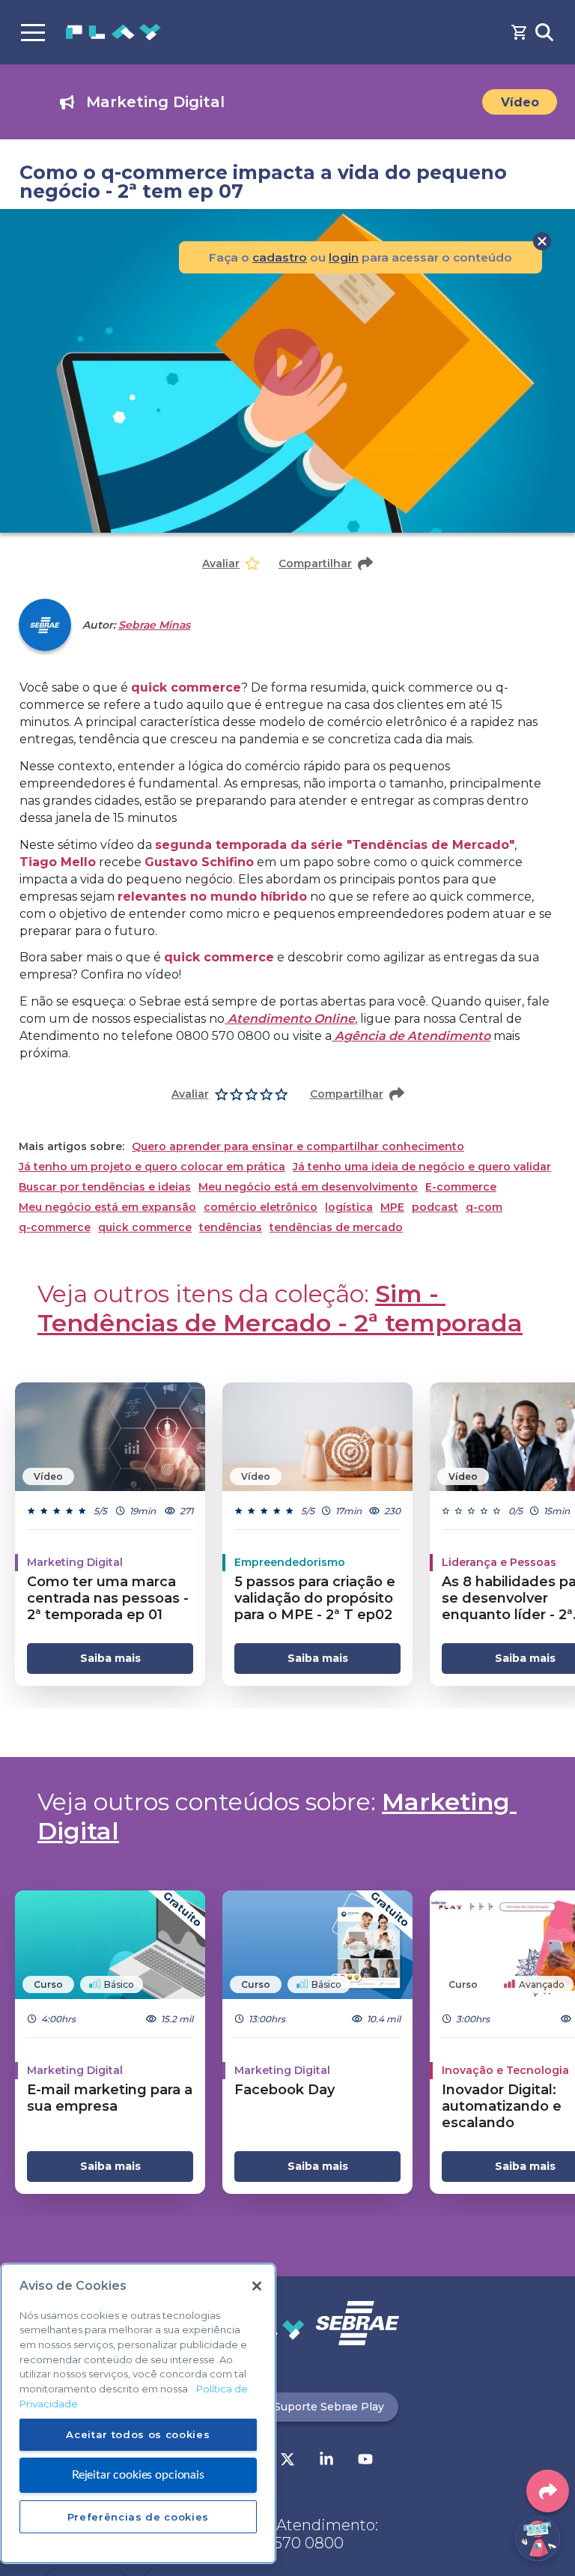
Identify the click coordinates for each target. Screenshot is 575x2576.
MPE (392, 1207)
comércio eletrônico (261, 1207)
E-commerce (461, 1187)
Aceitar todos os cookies (138, 2434)
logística (349, 1207)
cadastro (280, 257)
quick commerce (145, 1228)
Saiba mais (110, 1658)
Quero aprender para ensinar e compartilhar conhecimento (298, 1147)
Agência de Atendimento (411, 1036)
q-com (484, 1207)
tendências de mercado (336, 1228)
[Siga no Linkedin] (326, 2461)
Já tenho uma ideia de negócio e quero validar (422, 1167)
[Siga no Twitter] (287, 2461)
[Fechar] (257, 2286)
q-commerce (55, 1228)
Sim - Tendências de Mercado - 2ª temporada (280, 1308)
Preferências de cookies (138, 2517)
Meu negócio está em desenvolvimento (308, 1187)
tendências (231, 1228)
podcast (435, 1207)
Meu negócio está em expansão (107, 1207)
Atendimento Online (290, 1019)
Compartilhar (315, 563)
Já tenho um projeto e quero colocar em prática (152, 1167)
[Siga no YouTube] (365, 2461)
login (344, 257)
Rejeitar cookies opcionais (138, 2475)
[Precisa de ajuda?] (538, 2539)
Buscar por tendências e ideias (105, 1187)
